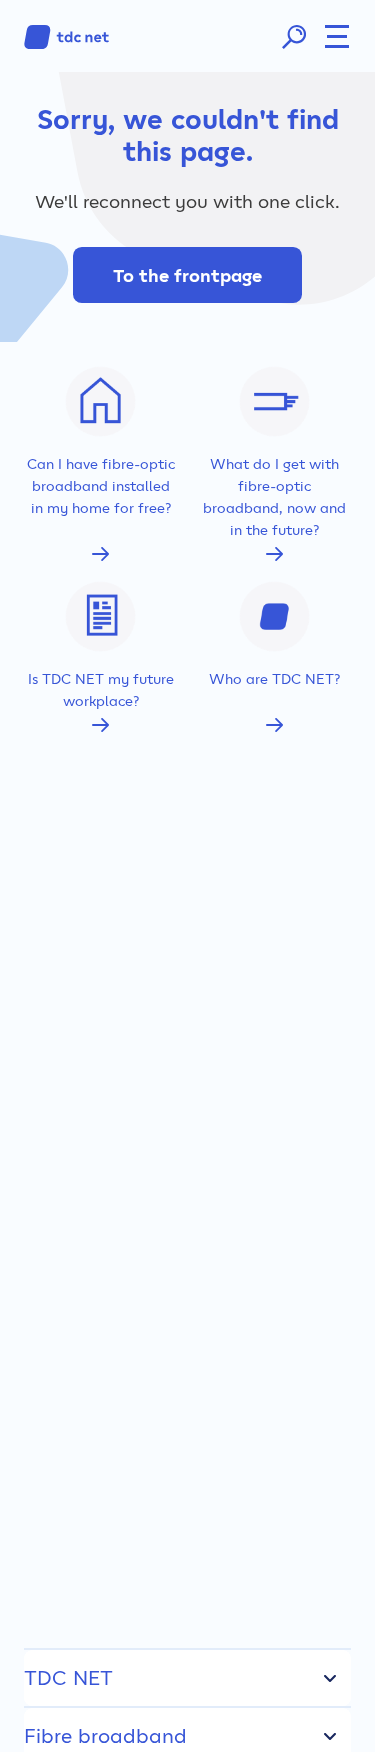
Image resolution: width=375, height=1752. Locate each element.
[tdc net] (66, 37)
